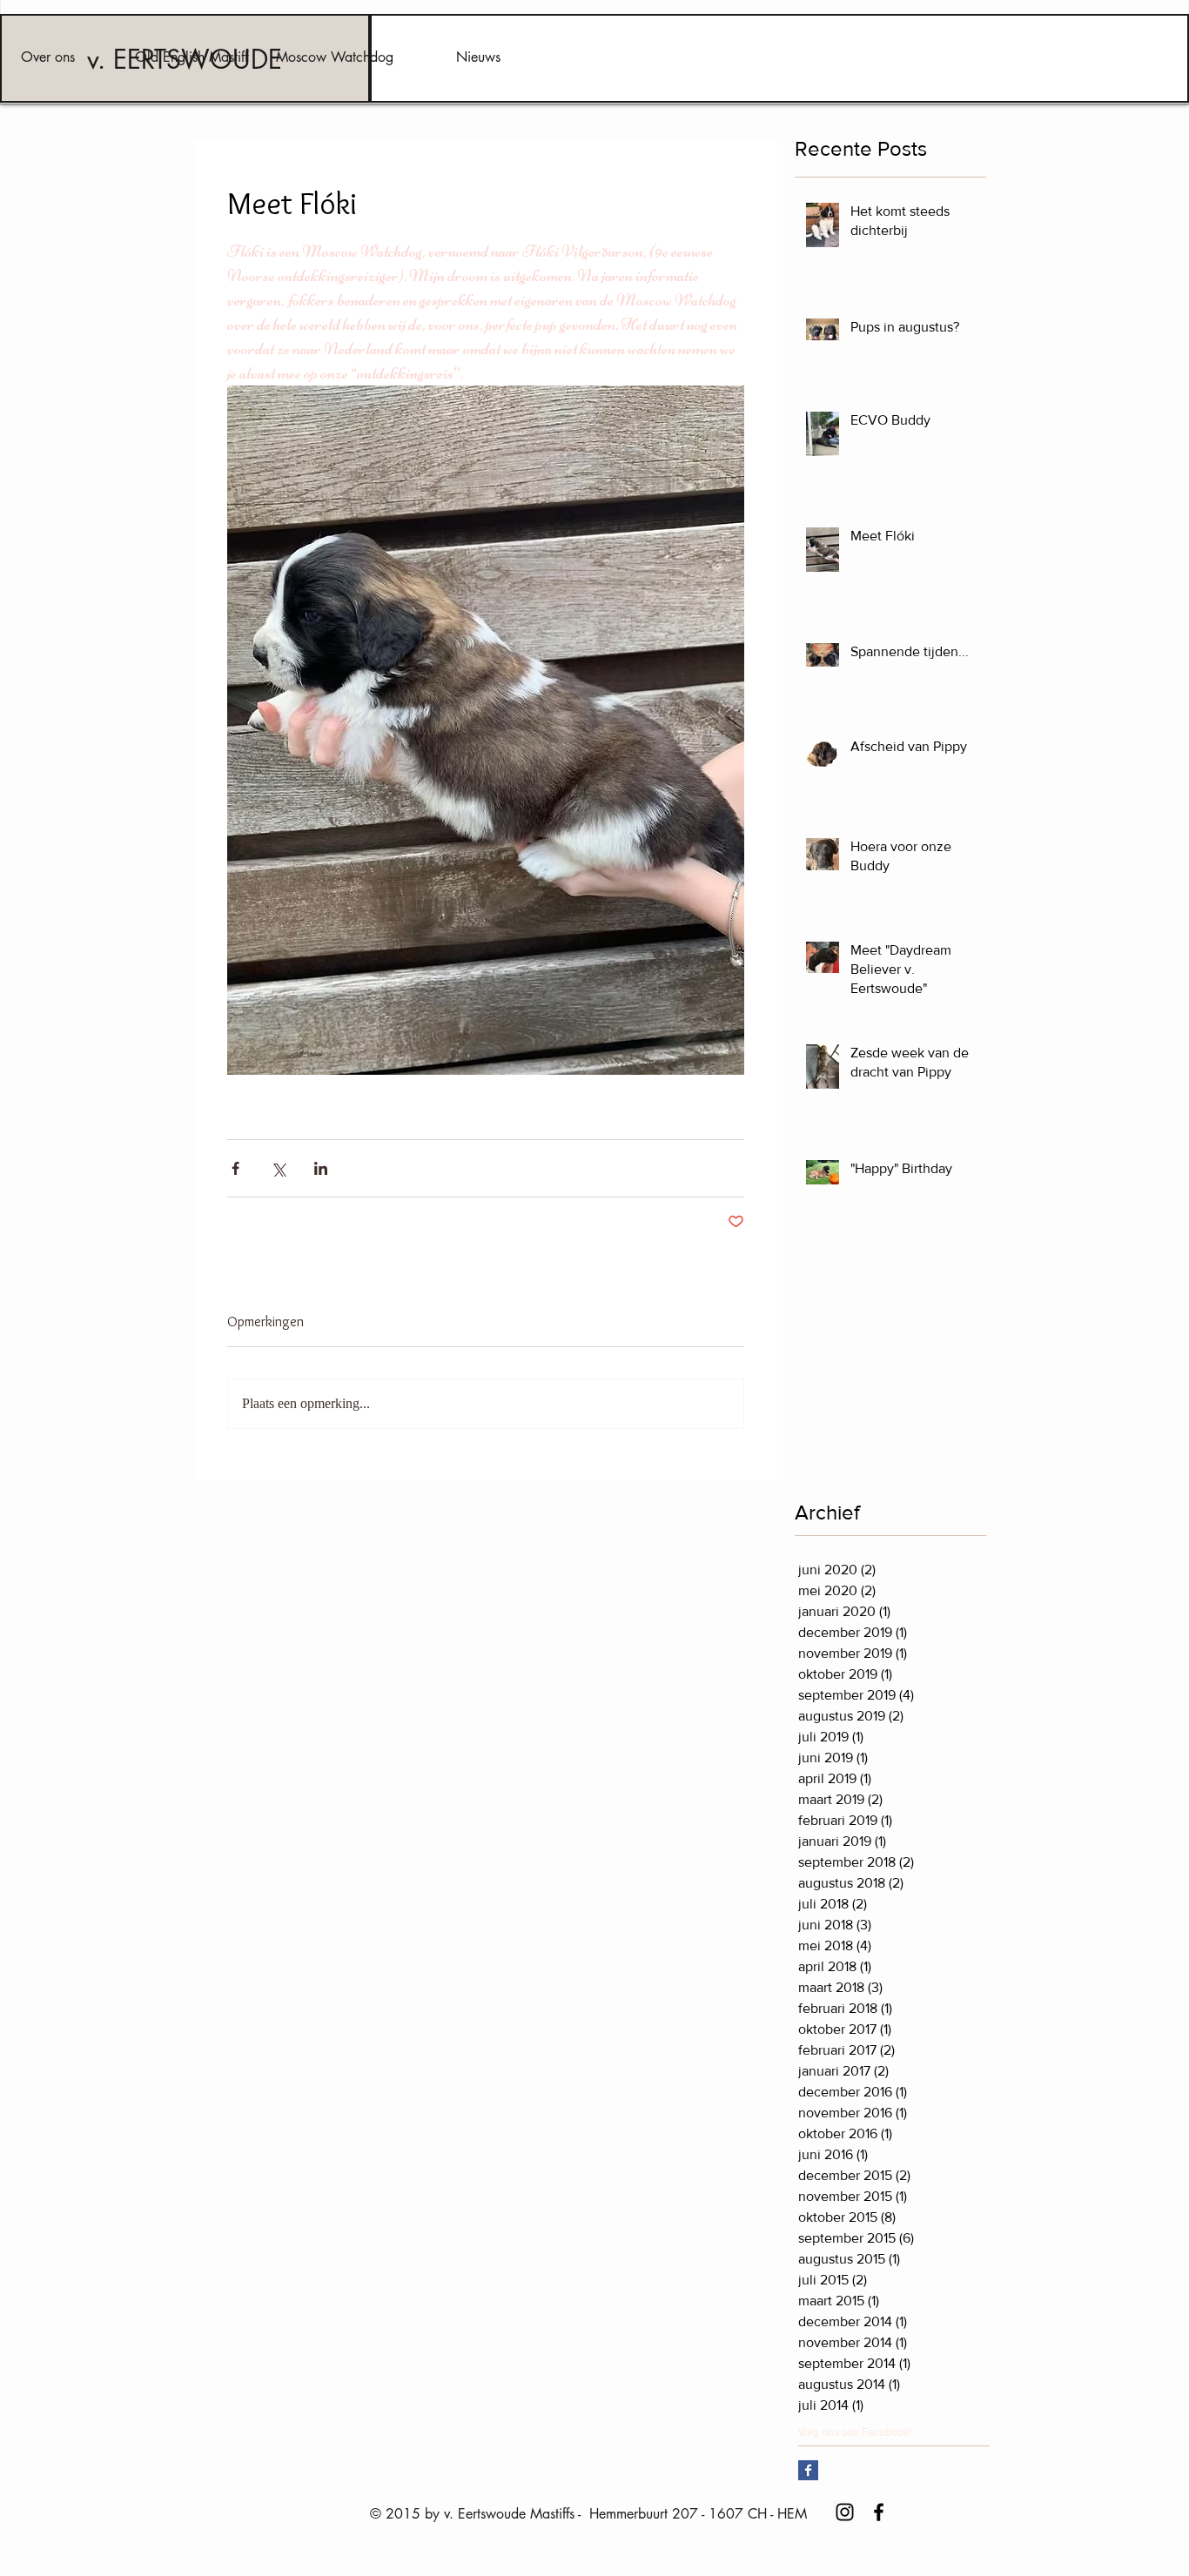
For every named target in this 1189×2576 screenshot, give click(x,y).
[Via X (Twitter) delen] (278, 1168)
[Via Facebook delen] (235, 1168)
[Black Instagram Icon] (845, 2512)
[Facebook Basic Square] (808, 2470)
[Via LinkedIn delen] (321, 1168)
